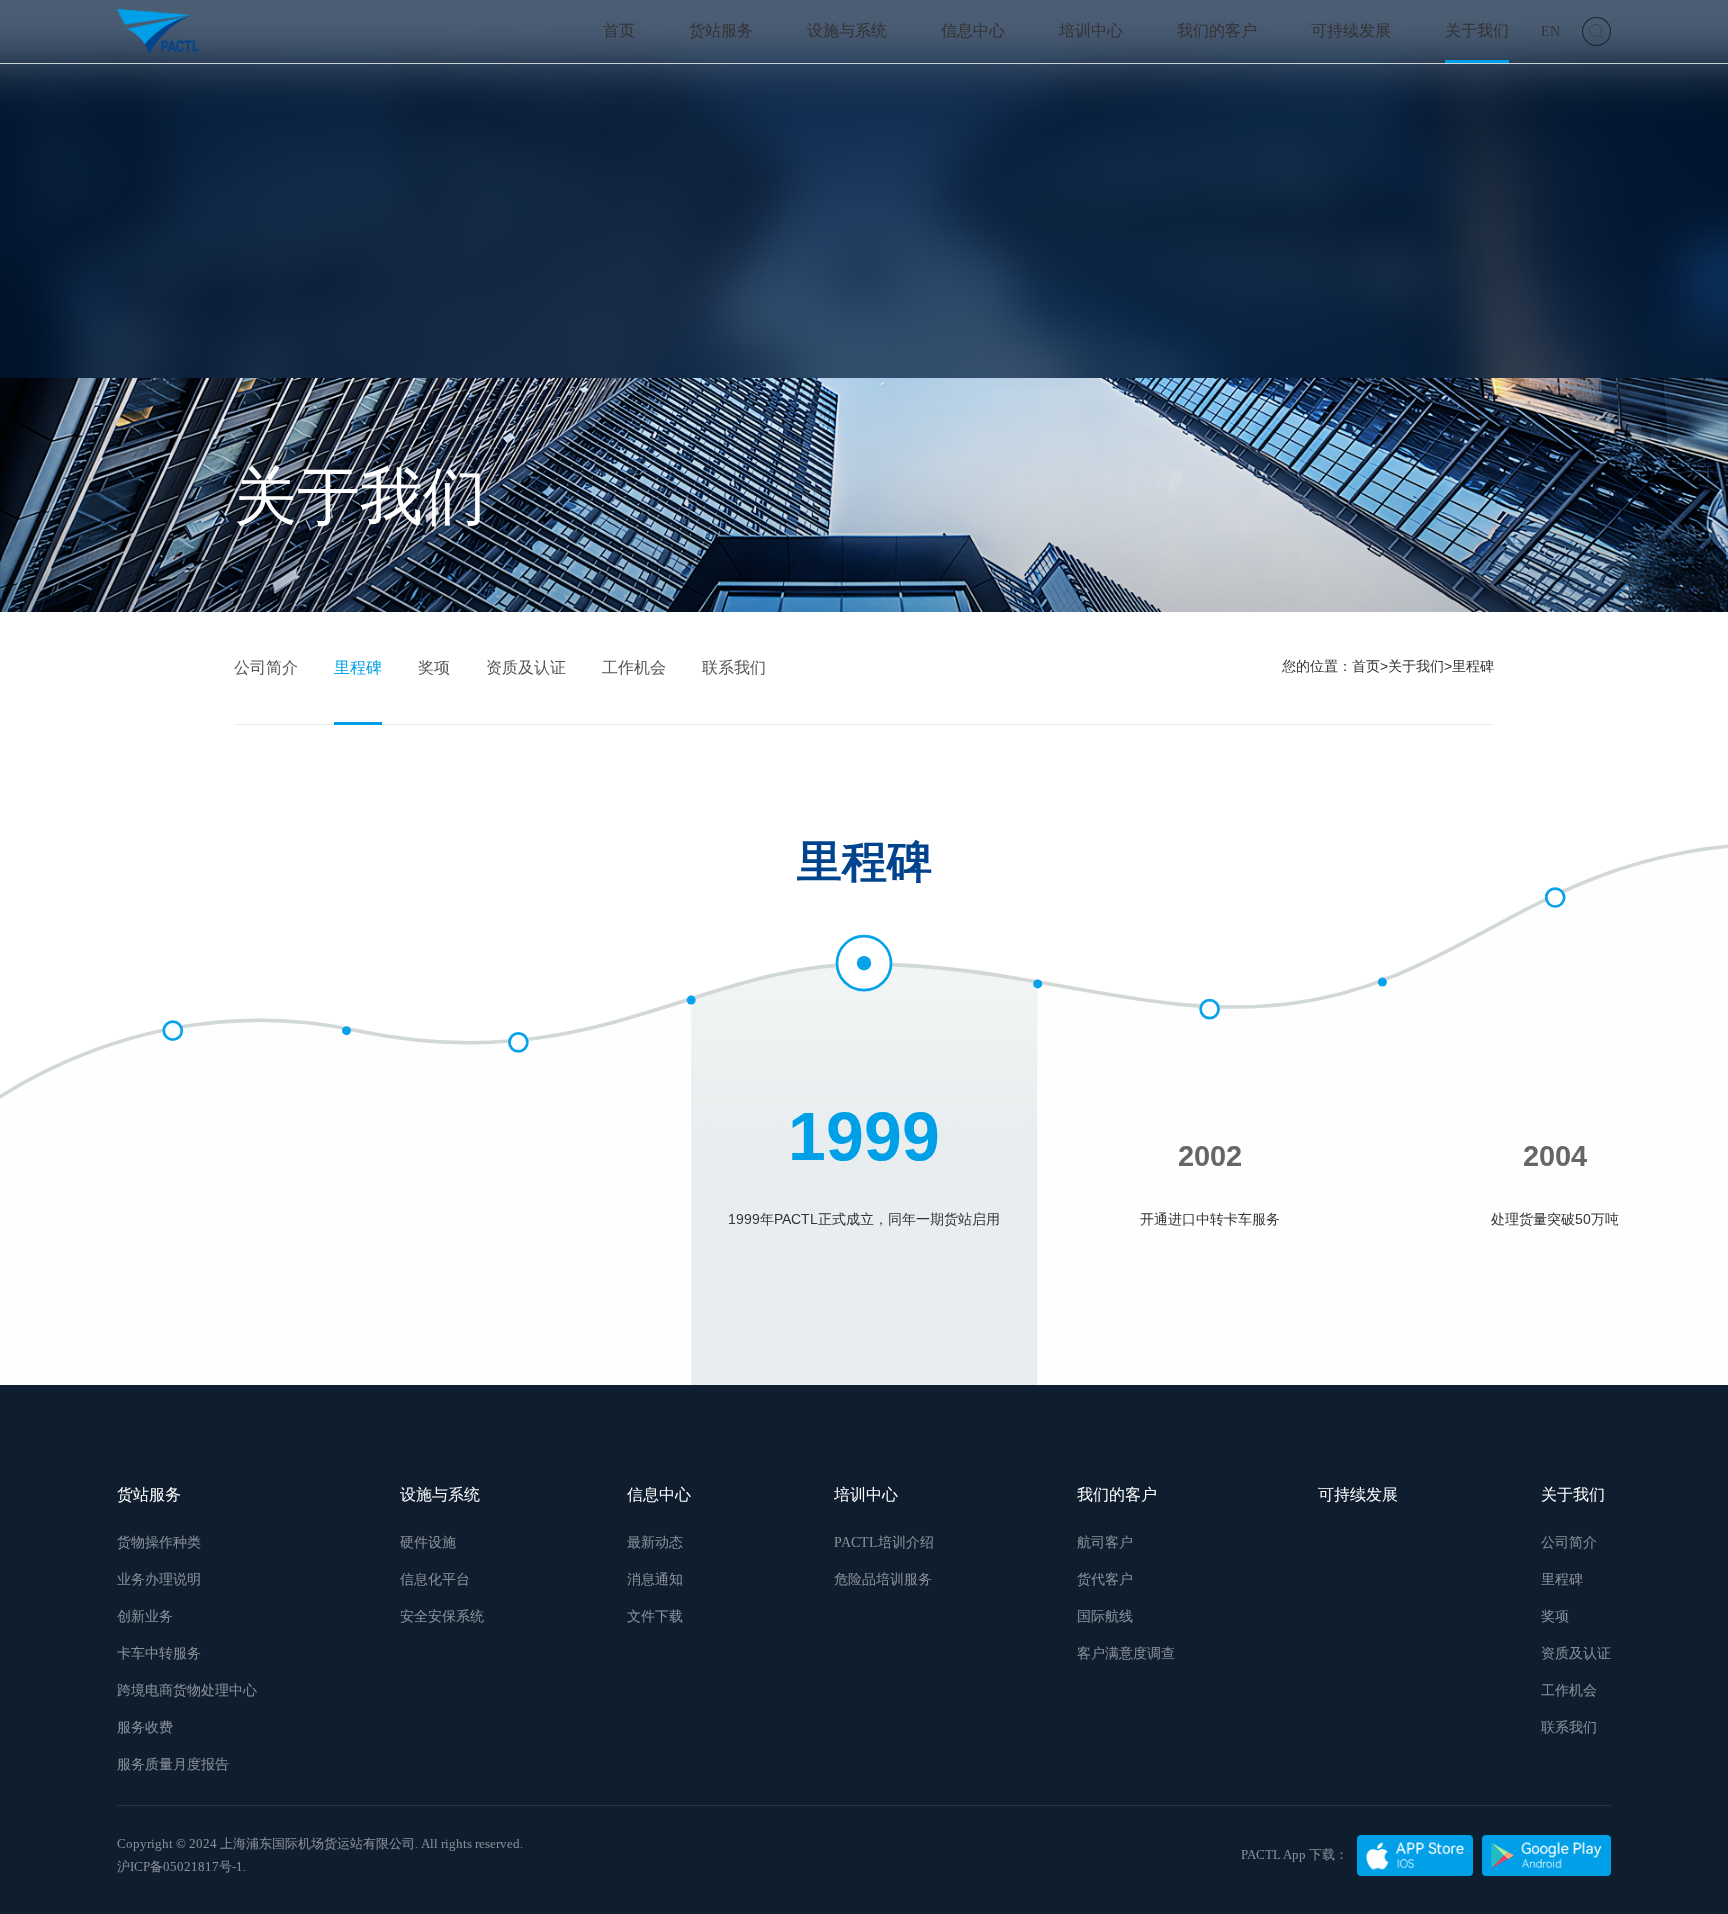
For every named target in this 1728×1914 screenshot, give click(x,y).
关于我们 (1477, 31)
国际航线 (1105, 1616)
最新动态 (655, 1542)
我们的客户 (1217, 31)
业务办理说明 (159, 1579)
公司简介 (266, 667)
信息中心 (973, 31)
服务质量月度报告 (173, 1764)
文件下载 (655, 1616)
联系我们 (734, 667)
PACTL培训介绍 (884, 1542)
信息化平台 (435, 1579)
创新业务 (145, 1616)
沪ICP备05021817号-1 (180, 1867)
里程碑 (358, 667)
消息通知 (655, 1579)
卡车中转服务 (159, 1653)
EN (1550, 31)
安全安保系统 (442, 1616)
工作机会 (634, 667)
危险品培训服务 (883, 1579)
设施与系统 (847, 31)
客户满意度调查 (1126, 1653)
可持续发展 (1351, 31)
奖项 (434, 667)
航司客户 (1105, 1542)
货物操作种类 (159, 1542)
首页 (619, 31)
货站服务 (721, 31)
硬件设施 (428, 1542)
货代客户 (1105, 1579)
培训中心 (1091, 31)
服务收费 (145, 1727)
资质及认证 (526, 667)
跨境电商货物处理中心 (187, 1690)
